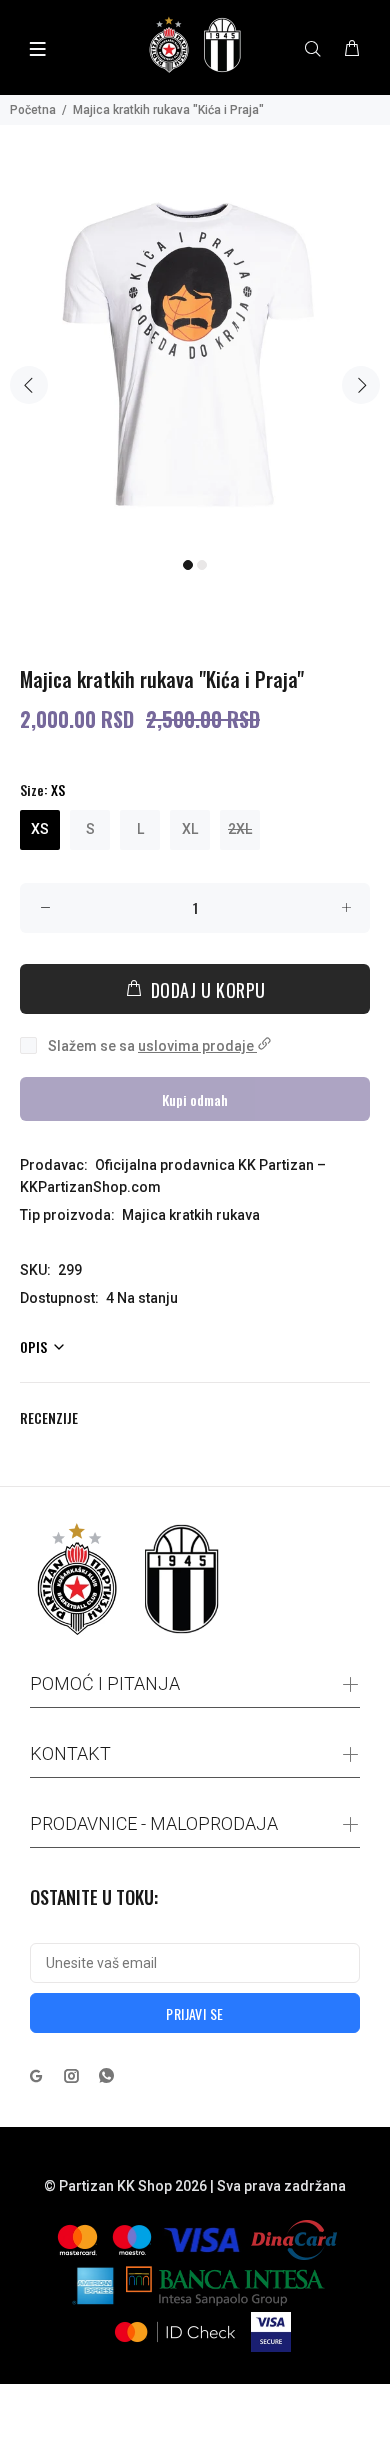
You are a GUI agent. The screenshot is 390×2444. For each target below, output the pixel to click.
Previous (29, 385)
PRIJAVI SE (194, 2013)
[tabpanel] (195, 353)
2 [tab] (202, 565)
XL (190, 829)
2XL (240, 829)
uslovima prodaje (197, 1046)
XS (40, 829)
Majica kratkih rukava (191, 1215)
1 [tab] (188, 565)
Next (361, 385)
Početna (33, 110)
